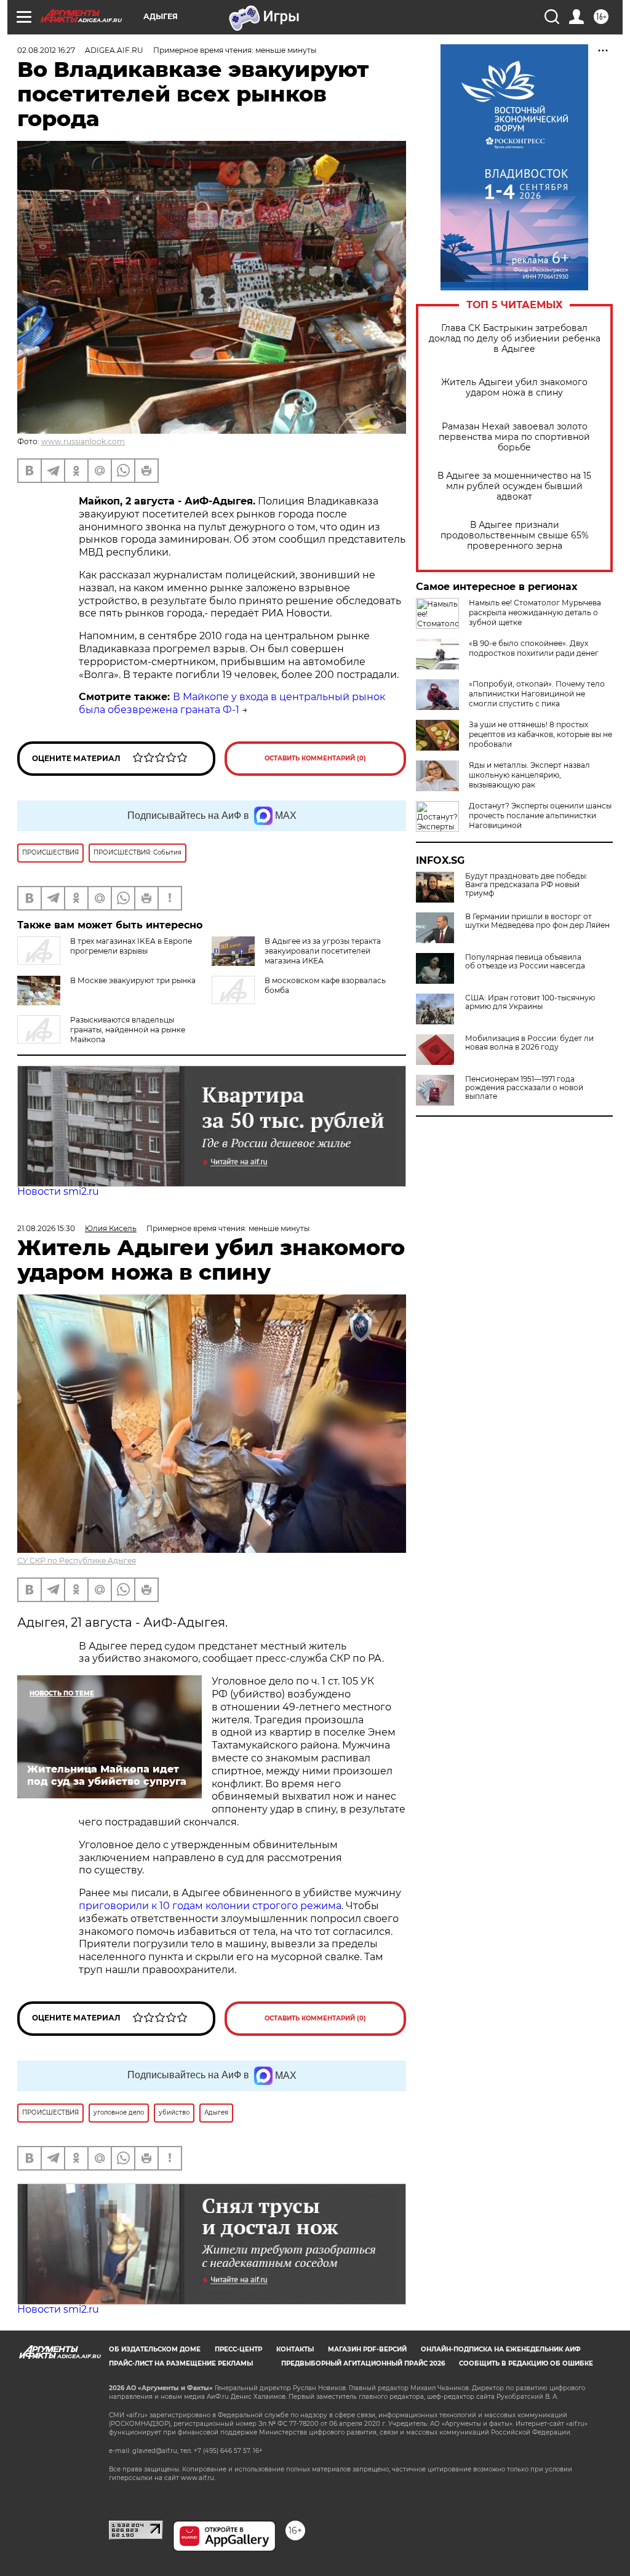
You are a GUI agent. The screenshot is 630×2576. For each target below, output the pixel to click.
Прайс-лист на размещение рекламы (181, 2363)
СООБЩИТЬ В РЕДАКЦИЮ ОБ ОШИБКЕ (526, 2363)
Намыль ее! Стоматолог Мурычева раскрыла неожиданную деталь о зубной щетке (535, 612)
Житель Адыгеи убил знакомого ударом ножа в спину (514, 388)
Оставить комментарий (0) (315, 758)
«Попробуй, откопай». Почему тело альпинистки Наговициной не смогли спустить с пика (537, 694)
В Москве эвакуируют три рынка (133, 980)
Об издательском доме (155, 2349)
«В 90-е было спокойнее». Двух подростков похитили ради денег (534, 648)
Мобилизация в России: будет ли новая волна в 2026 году (529, 1043)
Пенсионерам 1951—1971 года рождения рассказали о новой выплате (524, 1088)
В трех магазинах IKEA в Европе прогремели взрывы (131, 946)
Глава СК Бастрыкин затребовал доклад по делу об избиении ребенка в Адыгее (515, 339)
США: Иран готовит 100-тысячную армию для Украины (530, 1002)
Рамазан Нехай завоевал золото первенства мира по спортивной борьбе (514, 437)
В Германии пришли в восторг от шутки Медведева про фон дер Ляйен (537, 921)
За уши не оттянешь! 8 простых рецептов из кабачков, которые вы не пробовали (540, 734)
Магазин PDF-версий (367, 2349)
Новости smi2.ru (58, 1191)
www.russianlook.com (83, 441)
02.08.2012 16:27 (46, 50)
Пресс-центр (238, 2349)
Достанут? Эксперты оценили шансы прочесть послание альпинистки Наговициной (540, 815)
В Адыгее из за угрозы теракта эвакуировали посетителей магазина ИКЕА (323, 951)
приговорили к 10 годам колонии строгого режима (210, 1906)
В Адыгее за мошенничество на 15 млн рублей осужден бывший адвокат (514, 486)
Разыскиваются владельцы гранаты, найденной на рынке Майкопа (128, 1030)
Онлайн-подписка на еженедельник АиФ (501, 2349)
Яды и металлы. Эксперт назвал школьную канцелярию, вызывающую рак (529, 775)
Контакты (295, 2349)
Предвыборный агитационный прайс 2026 (363, 2363)
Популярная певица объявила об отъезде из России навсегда (525, 962)
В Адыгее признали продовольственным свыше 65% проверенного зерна (515, 536)
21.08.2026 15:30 (46, 1228)
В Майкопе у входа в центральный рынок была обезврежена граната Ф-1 (232, 703)
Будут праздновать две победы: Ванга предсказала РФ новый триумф (526, 885)
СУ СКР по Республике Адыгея (77, 1561)
